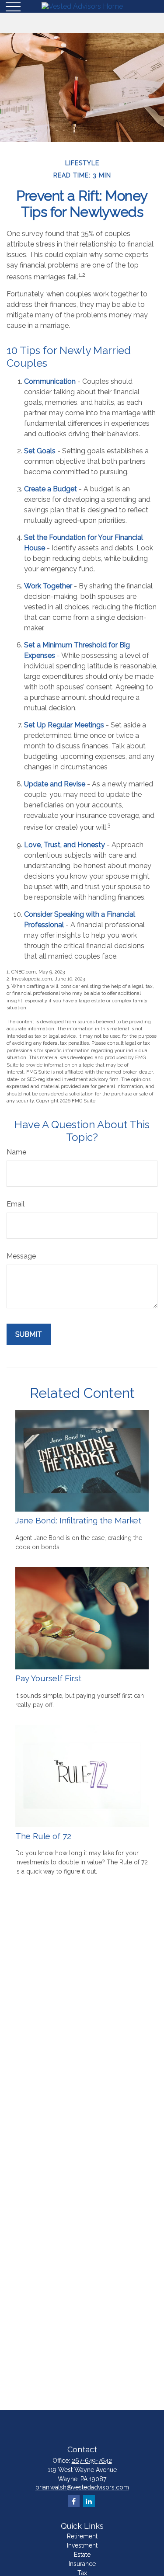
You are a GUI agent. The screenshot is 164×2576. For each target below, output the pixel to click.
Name (16, 1152)
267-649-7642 (92, 2461)
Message (21, 1256)
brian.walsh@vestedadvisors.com (82, 2487)
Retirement (82, 2536)
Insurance (82, 2564)
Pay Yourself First (48, 1678)
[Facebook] (74, 2501)
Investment (82, 2545)
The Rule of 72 (43, 1836)
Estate (82, 2555)
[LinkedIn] (89, 2501)
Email (16, 1204)
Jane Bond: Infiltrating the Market (78, 1520)
